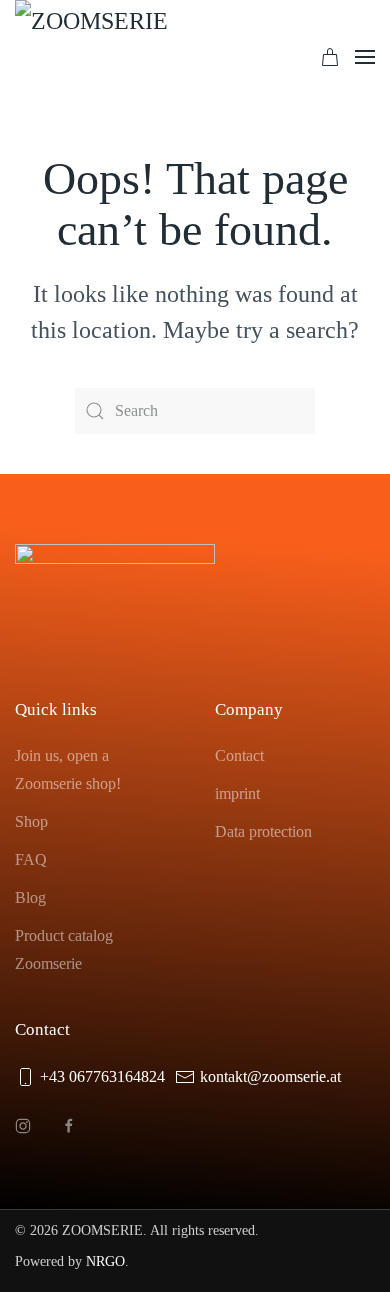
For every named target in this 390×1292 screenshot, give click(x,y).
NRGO (105, 1261)
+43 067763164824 (102, 1076)
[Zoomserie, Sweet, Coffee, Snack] (115, 57)
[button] (365, 57)
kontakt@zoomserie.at (270, 1076)
